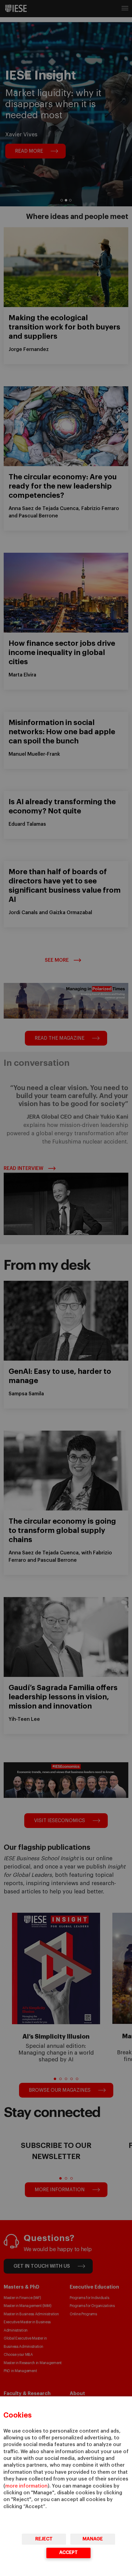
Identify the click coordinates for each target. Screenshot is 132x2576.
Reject (44, 2539)
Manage (93, 2539)
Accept (68, 2553)
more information (26, 2486)
